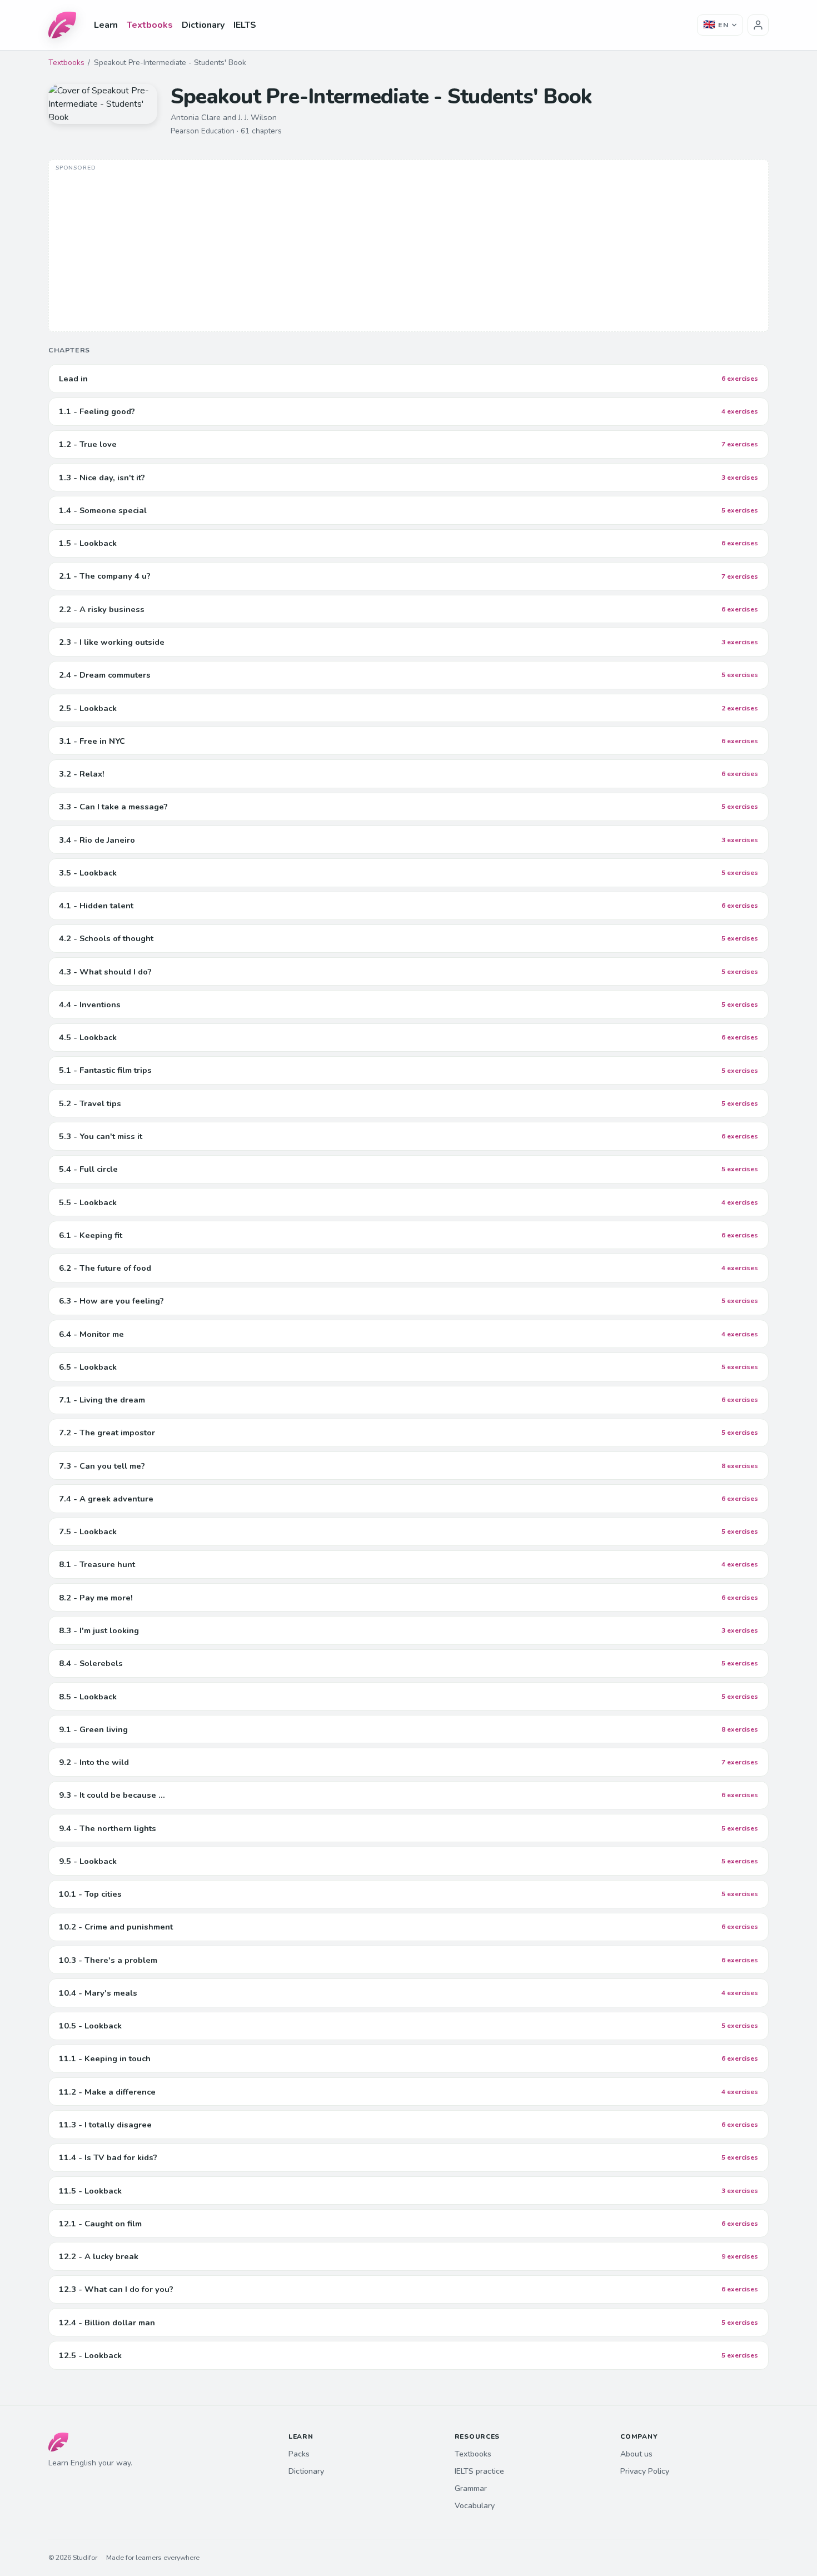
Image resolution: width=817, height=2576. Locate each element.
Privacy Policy (645, 2471)
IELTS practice (479, 2471)
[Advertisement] (409, 247)
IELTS (245, 25)
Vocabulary (475, 2506)
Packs (299, 2454)
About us (636, 2454)
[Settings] (758, 25)
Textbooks (150, 25)
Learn (106, 25)
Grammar (471, 2488)
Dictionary (203, 25)
